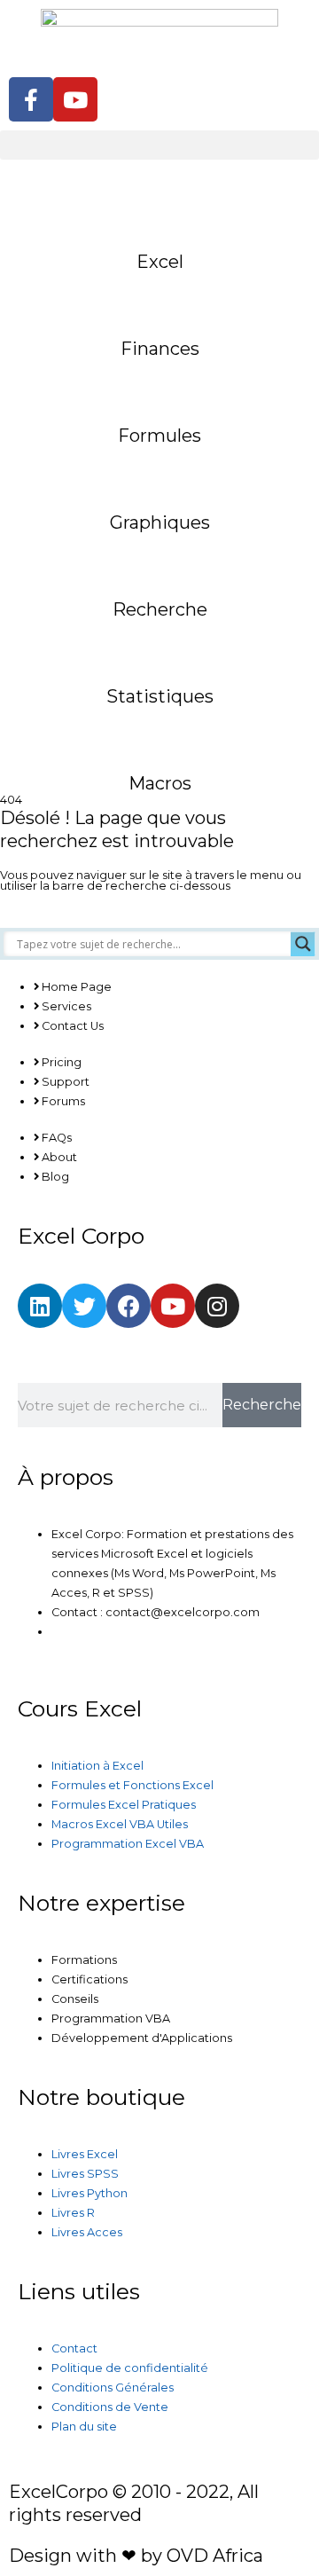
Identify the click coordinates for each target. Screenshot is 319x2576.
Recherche (160, 609)
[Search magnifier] (303, 944)
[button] (159, 145)
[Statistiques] (159, 643)
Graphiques (160, 522)
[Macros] (159, 730)
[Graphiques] (159, 469)
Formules (159, 436)
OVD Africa (215, 2556)
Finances (160, 349)
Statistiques (160, 696)
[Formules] (159, 382)
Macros (160, 783)
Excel (160, 262)
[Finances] (159, 295)
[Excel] (159, 208)
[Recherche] (159, 556)
